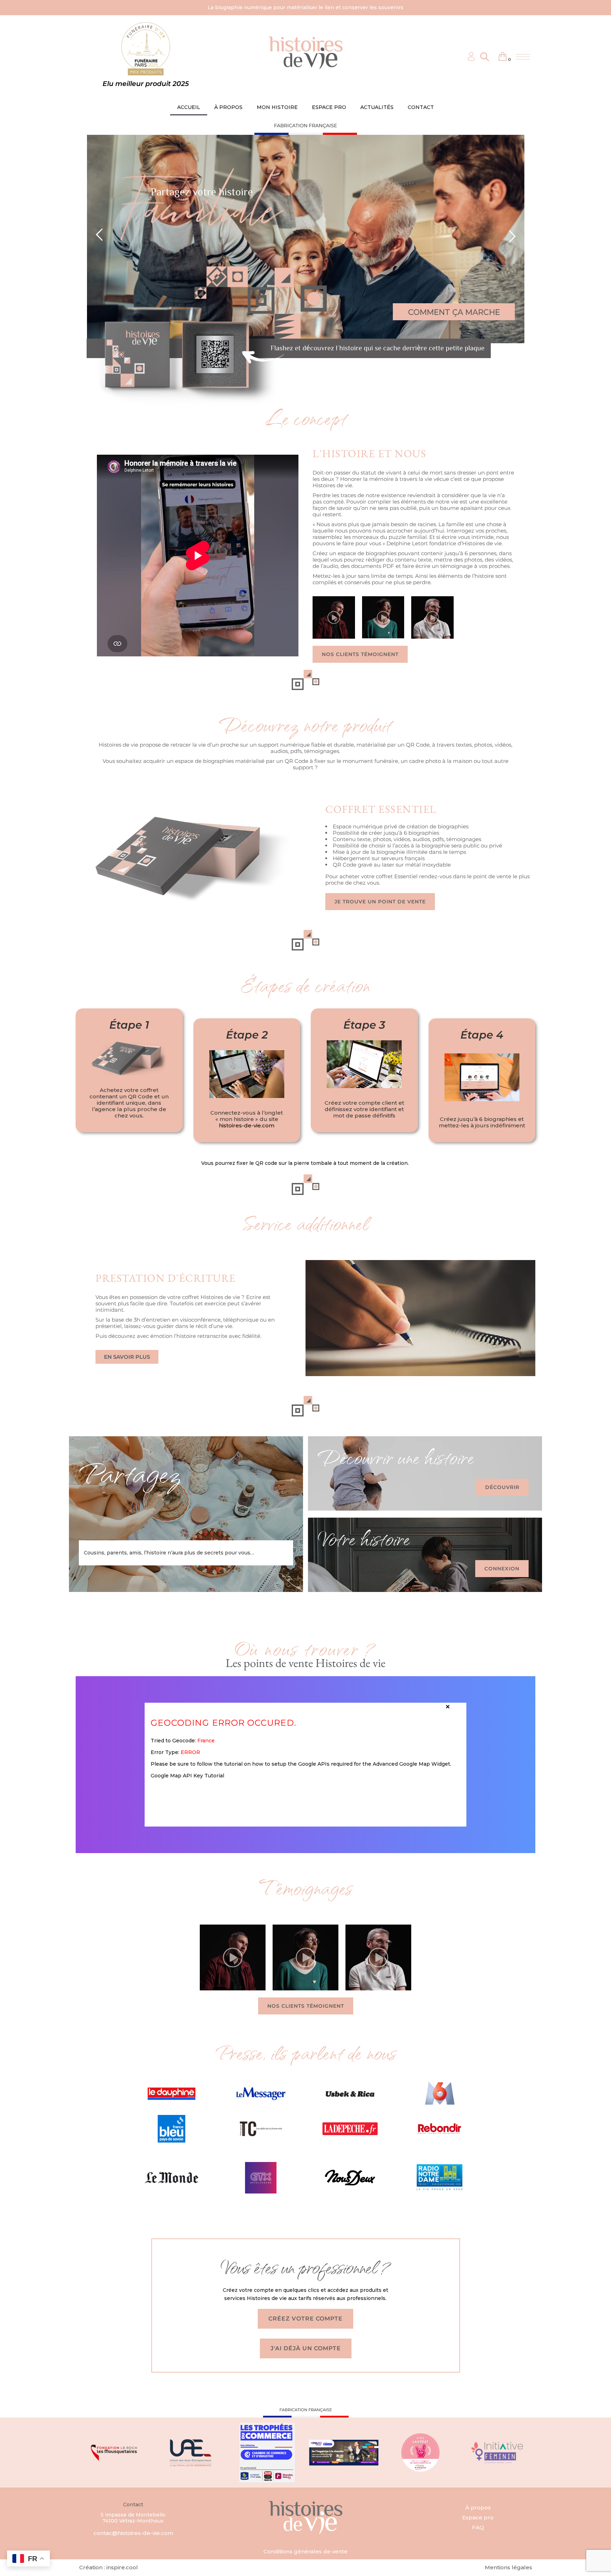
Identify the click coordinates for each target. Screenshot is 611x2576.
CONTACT (421, 107)
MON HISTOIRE (277, 107)
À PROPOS (228, 107)
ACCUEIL (189, 107)
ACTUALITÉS (377, 107)
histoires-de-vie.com (247, 1125)
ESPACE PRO (329, 107)
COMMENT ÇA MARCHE (454, 312)
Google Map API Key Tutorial (187, 1776)
